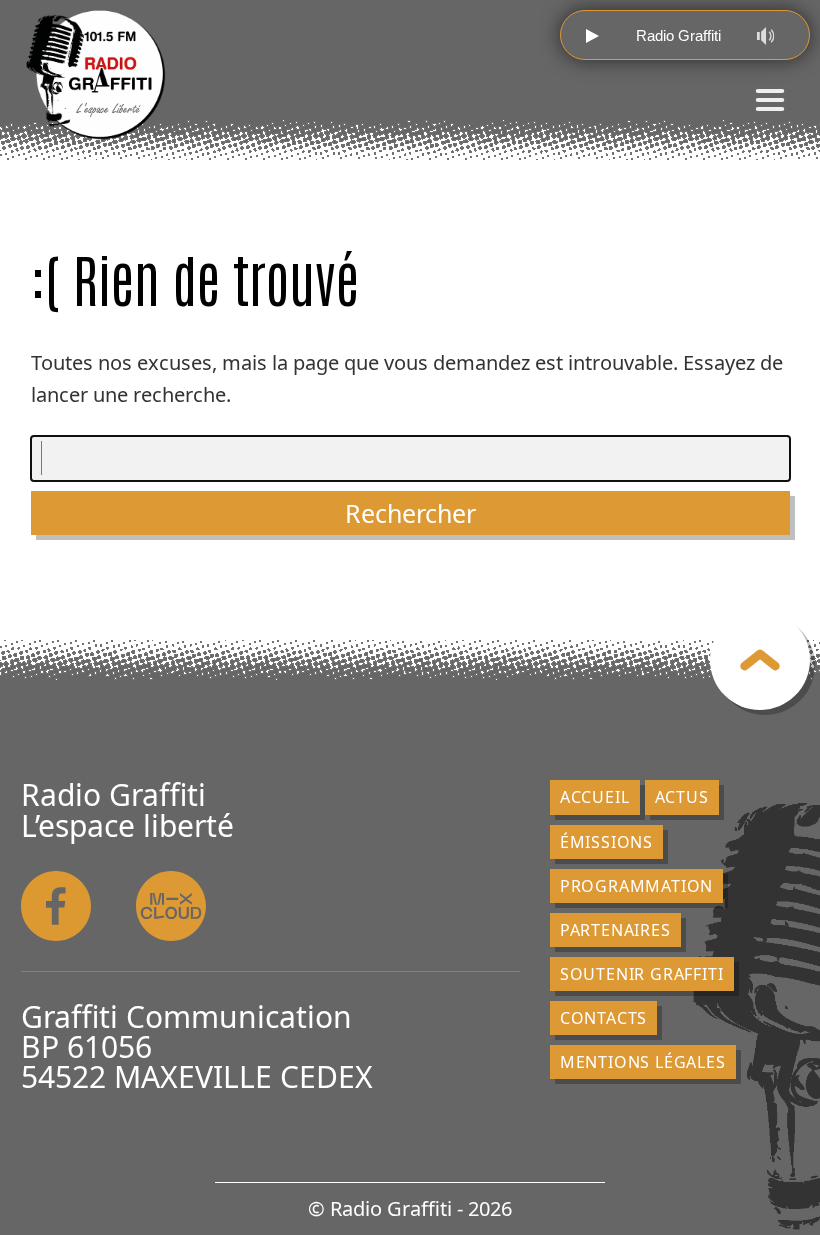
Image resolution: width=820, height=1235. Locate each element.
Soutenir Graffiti (642, 974)
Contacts (603, 1018)
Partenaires (615, 930)
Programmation (636, 886)
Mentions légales (643, 1062)
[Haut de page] (760, 660)
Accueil (595, 797)
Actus (682, 797)
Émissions (606, 842)
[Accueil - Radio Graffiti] (96, 75)
